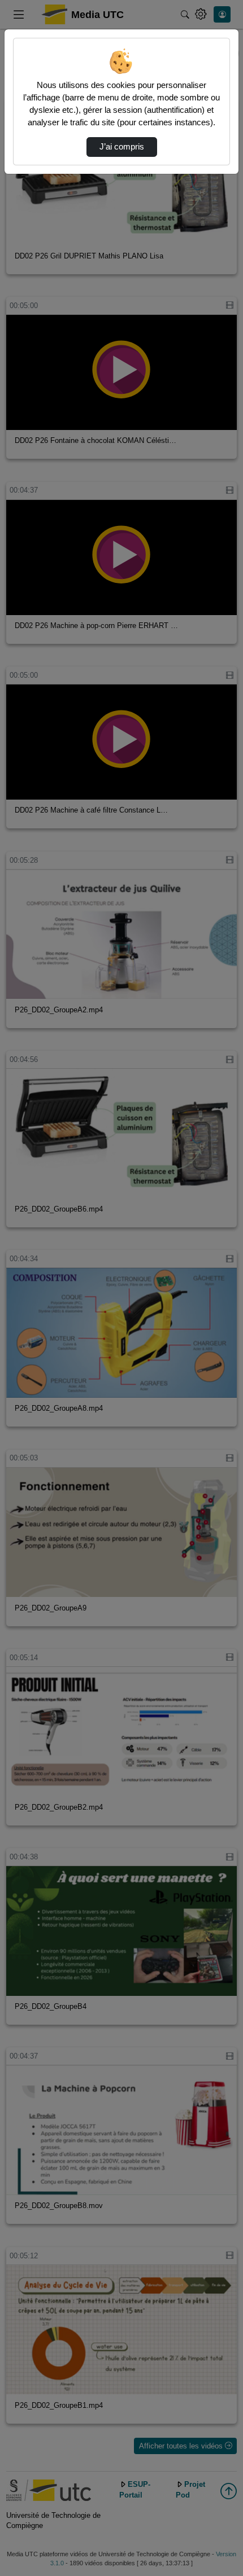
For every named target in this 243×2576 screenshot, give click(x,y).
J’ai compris (122, 147)
